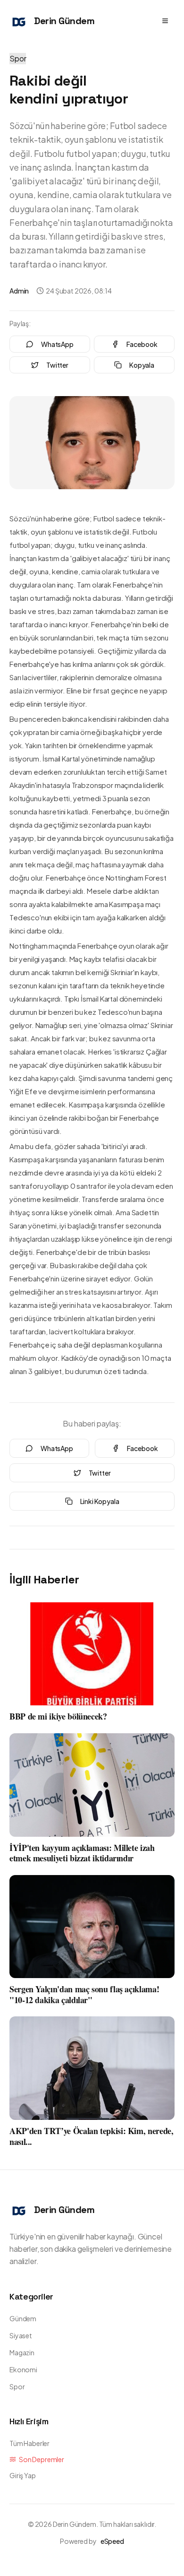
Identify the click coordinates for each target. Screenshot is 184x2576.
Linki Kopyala (100, 1501)
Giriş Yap (23, 2475)
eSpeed (112, 2541)
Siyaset (21, 2335)
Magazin (22, 2352)
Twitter (57, 365)
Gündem (23, 2318)
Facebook (142, 344)
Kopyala (142, 365)
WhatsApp (57, 344)
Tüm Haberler (29, 2443)
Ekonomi (23, 2369)
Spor (18, 58)
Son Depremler (42, 2459)
